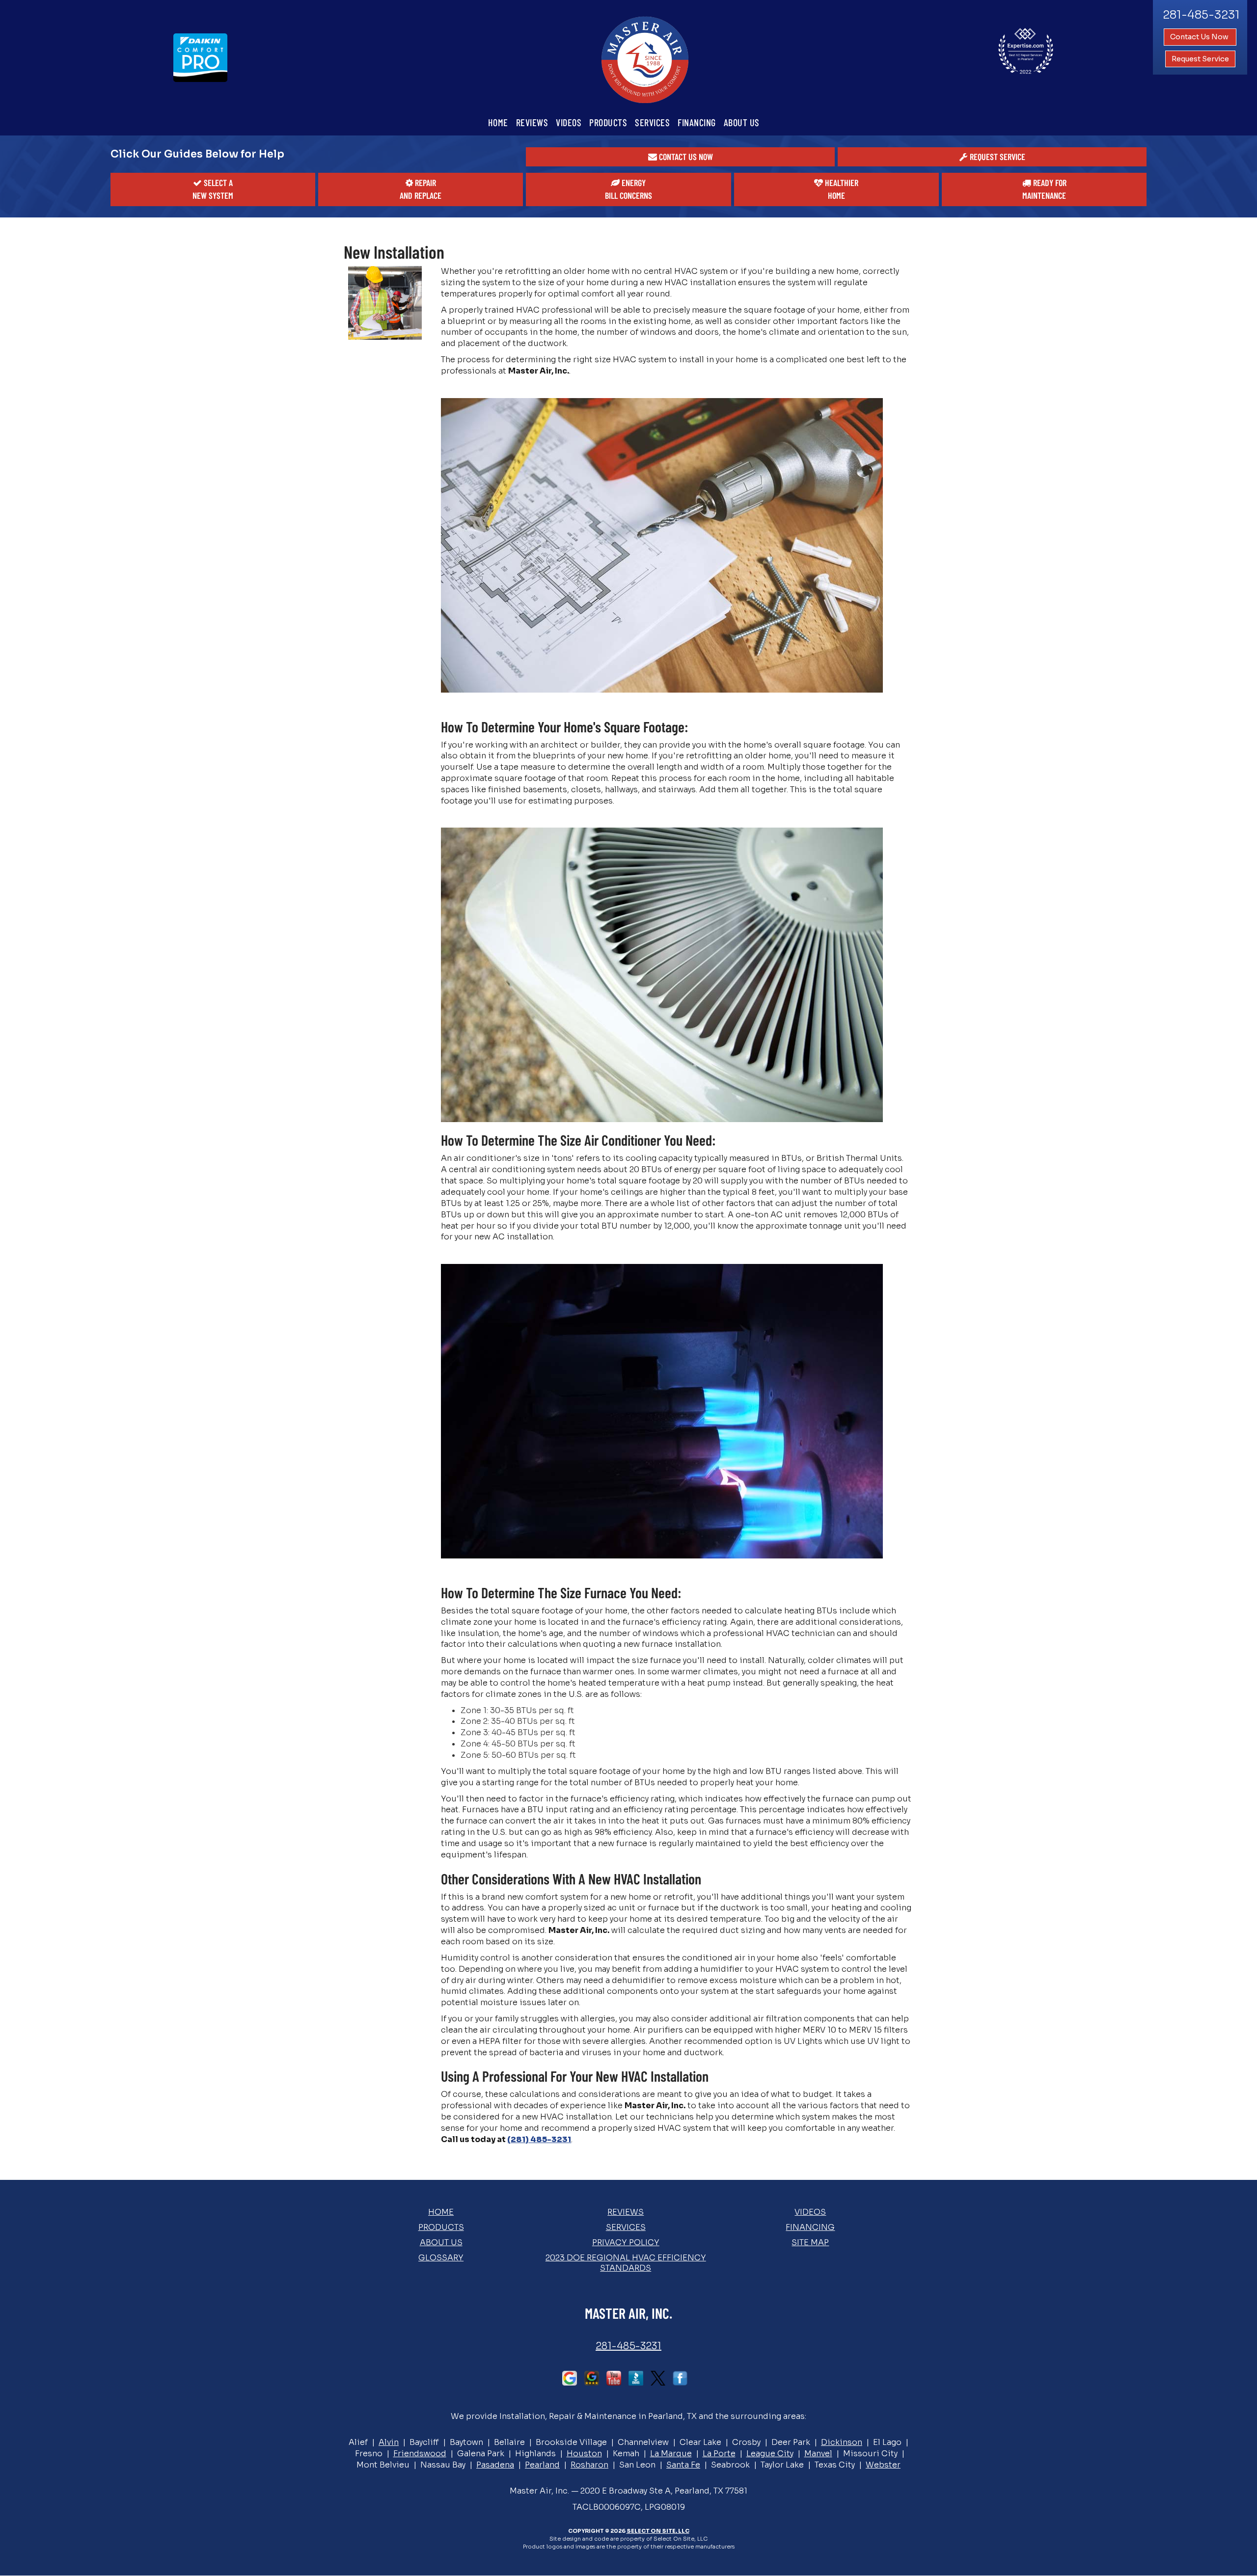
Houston (584, 2454)
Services (652, 122)
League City (770, 2454)
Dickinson (842, 2442)
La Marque (671, 2454)
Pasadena (495, 2465)
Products (608, 122)
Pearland (542, 2465)
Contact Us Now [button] (1200, 37)
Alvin (389, 2442)
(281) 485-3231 (539, 2139)
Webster (883, 2465)
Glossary (441, 2258)
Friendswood (420, 2454)
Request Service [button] (1200, 59)
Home (498, 122)
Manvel (818, 2454)
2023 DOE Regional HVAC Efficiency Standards (626, 2263)
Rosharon (589, 2465)
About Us (742, 122)
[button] (680, 157)
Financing (697, 122)
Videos (569, 122)
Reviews (532, 122)
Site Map (810, 2242)
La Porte (719, 2454)
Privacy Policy (626, 2242)
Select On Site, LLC (658, 2531)
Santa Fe (683, 2465)
